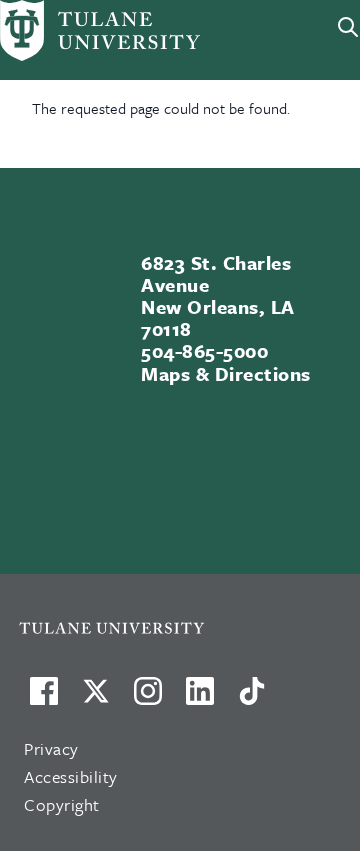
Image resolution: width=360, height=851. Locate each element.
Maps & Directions (225, 373)
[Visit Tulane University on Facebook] (44, 699)
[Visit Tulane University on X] (96, 699)
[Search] (348, 27)
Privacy (51, 748)
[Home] (72, 30)
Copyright (62, 804)
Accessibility (71, 776)
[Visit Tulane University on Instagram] (148, 699)
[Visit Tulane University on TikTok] (252, 699)
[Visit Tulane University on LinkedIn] (200, 699)
